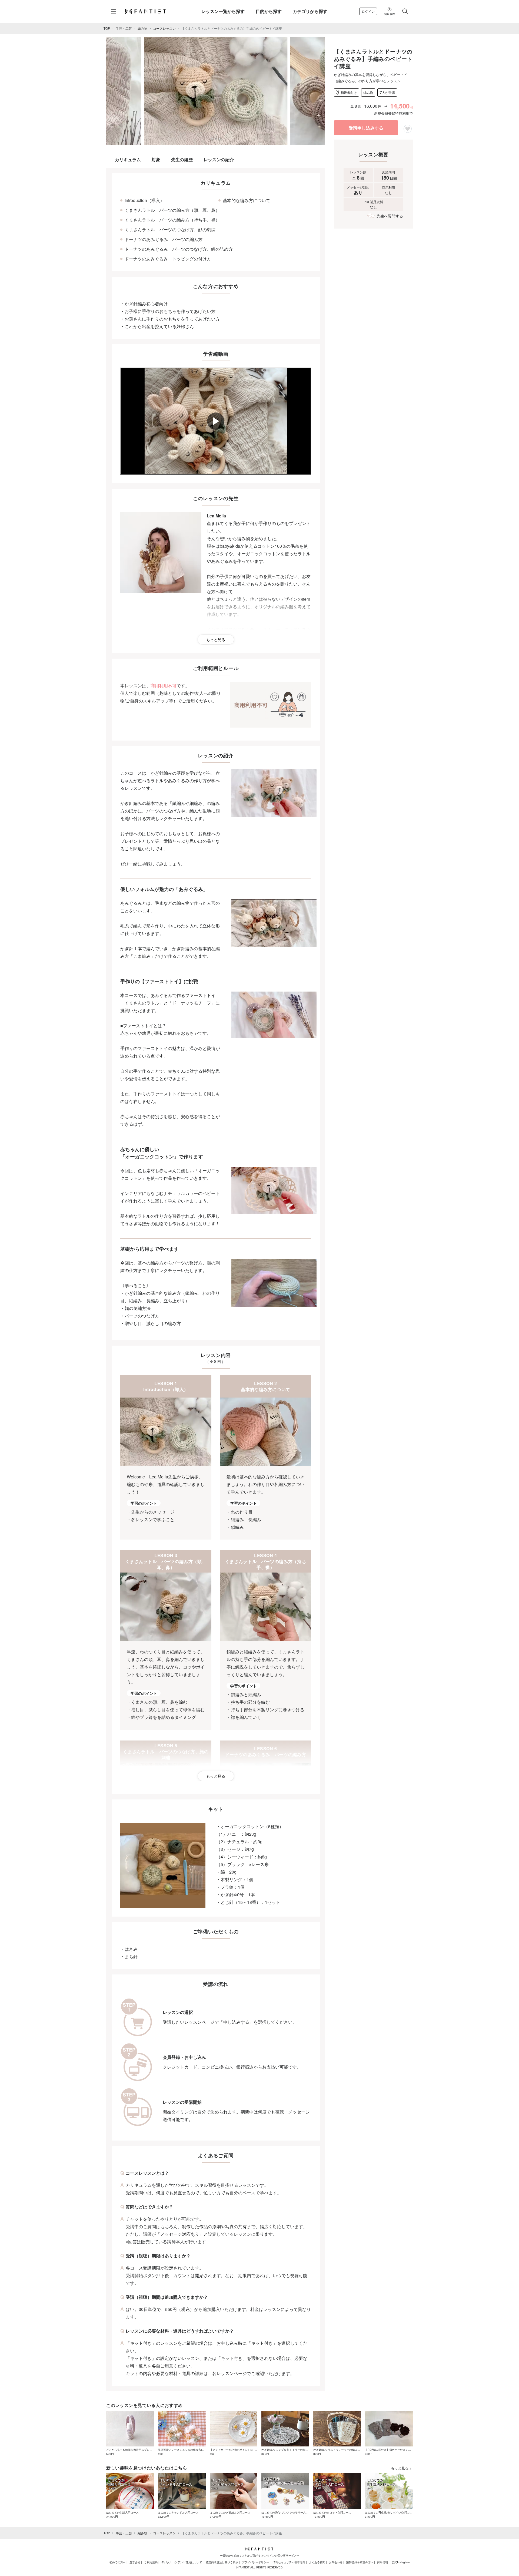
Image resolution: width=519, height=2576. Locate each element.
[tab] (212, 139)
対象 (156, 159)
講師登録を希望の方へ (360, 2562)
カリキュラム (128, 159)
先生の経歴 (182, 159)
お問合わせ (336, 2562)
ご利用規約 (151, 2562)
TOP (107, 28)
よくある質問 (317, 2562)
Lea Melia (216, 516)
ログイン (368, 11)
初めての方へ (118, 2562)
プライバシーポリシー (255, 2562)
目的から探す (269, 11)
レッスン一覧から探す (223, 11)
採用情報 (382, 2562)
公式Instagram (401, 2562)
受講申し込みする (366, 128)
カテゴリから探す (310, 11)
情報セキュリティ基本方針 (289, 2562)
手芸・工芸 (124, 28)
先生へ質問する (390, 216)
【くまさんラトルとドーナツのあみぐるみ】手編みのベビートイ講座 (232, 28)
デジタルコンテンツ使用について (182, 2562)
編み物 (142, 28)
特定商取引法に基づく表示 (222, 2562)
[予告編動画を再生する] (216, 421)
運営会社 (135, 2562)
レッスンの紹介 (219, 159)
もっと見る (216, 639)
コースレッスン (164, 28)
